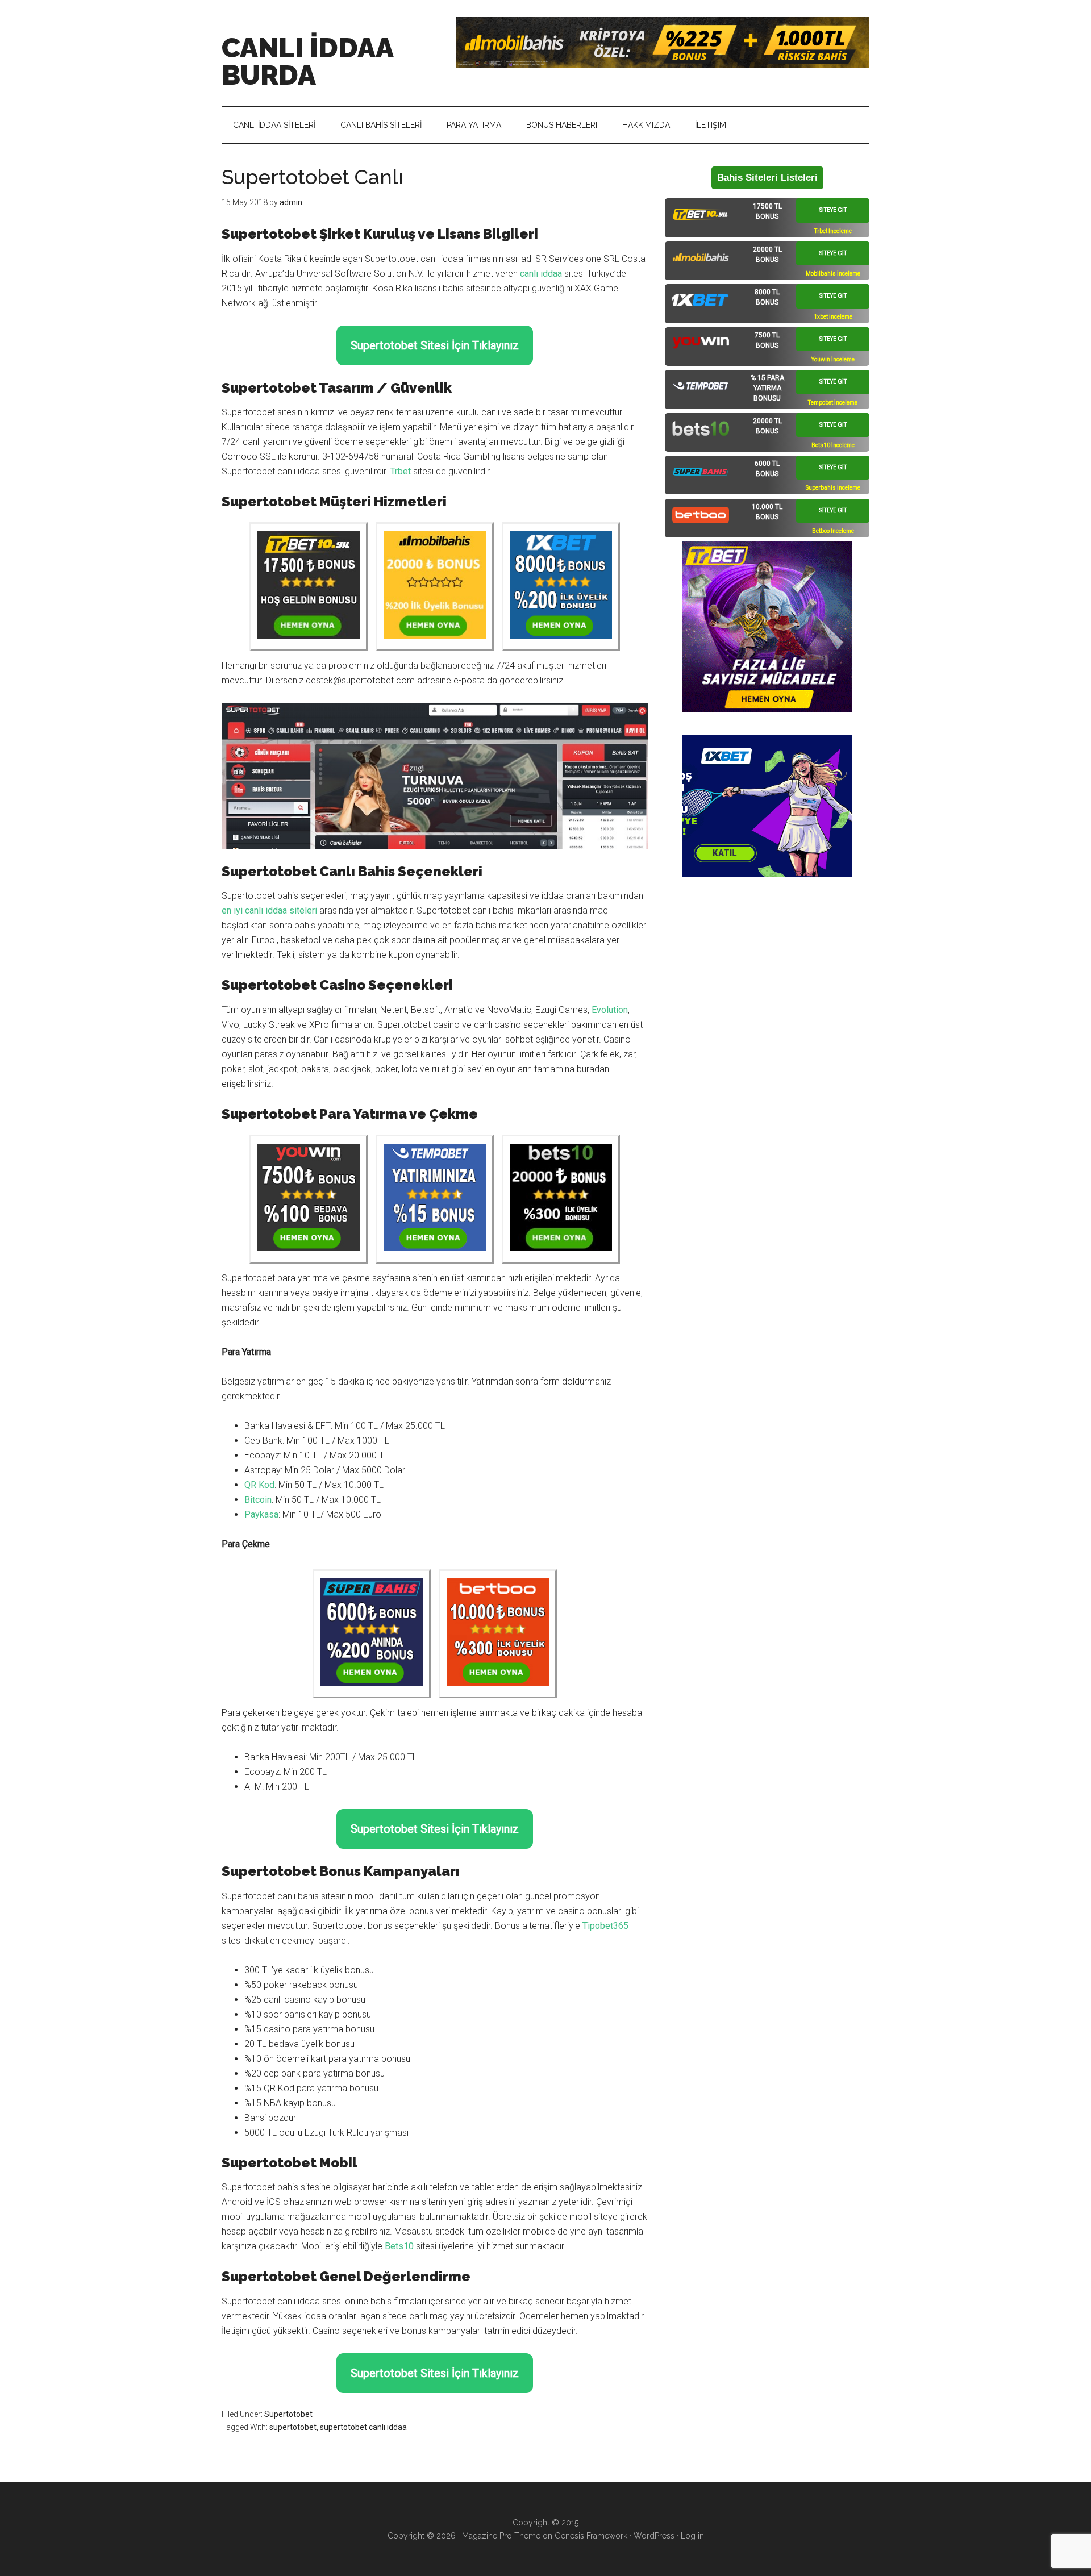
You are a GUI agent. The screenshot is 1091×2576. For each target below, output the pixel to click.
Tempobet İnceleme (833, 403)
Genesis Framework (591, 2536)
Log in (692, 2536)
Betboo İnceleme (833, 531)
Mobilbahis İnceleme (833, 274)
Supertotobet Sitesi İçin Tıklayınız (435, 345)
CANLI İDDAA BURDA (307, 61)
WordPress (654, 2536)
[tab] (767, 218)
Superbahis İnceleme (833, 488)
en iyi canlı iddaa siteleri (269, 910)
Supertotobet (288, 2414)
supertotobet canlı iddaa (363, 2427)
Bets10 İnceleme (833, 445)
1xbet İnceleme (833, 317)
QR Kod (259, 1485)
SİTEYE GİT (833, 210)
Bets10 (399, 2246)
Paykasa (261, 1514)
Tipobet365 (605, 1926)
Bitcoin (258, 1500)
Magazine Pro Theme (501, 2536)
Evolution (610, 1010)
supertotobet (293, 2427)
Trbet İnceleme (833, 231)
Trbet (401, 471)
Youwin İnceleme (833, 359)
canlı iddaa (541, 274)
